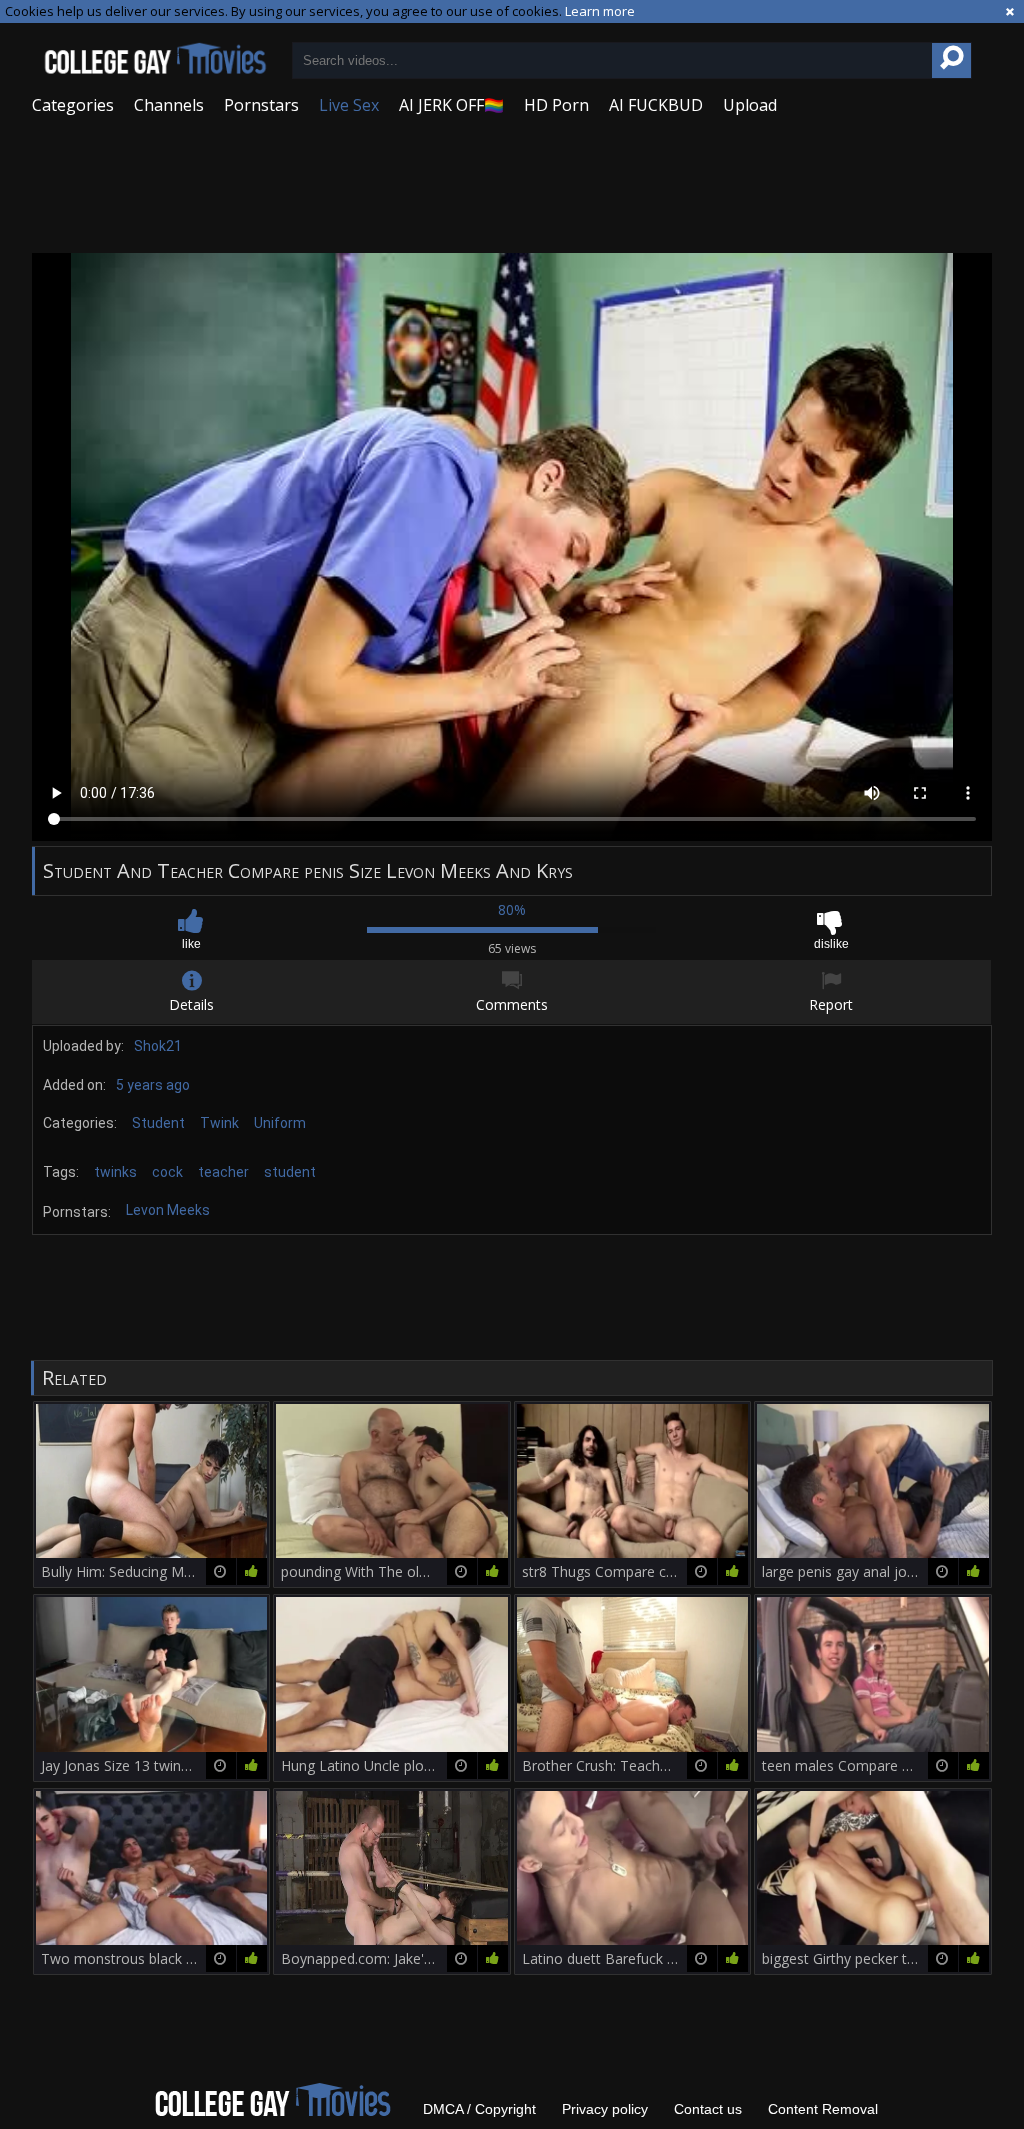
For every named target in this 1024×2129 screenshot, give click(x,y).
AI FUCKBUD (656, 105)
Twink (219, 1123)
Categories (73, 105)
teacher (223, 1172)
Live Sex (349, 105)
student (290, 1172)
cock (167, 1172)
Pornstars (261, 105)
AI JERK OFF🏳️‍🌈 (451, 105)
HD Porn (556, 105)
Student (158, 1123)
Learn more (600, 11)
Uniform (280, 1123)
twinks (115, 1172)
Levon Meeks (168, 1210)
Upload (750, 105)
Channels (169, 105)
